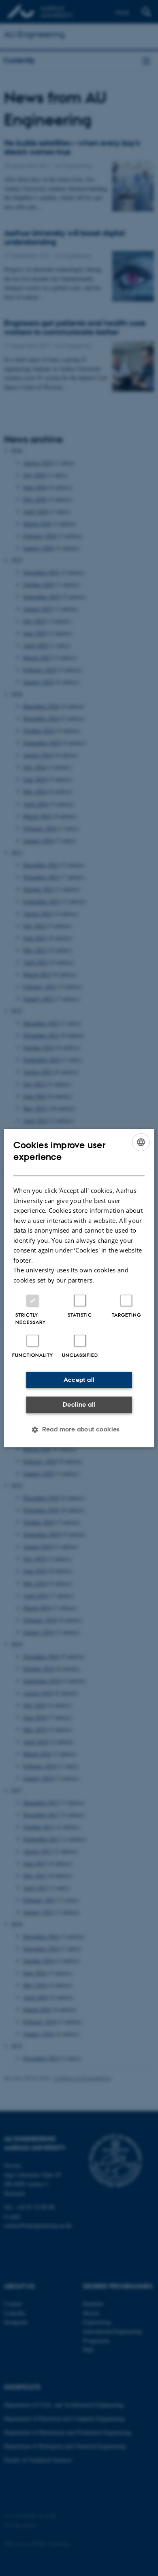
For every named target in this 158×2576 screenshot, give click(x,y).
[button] (79, 1429)
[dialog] (79, 1288)
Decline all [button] (79, 1404)
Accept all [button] (79, 1380)
